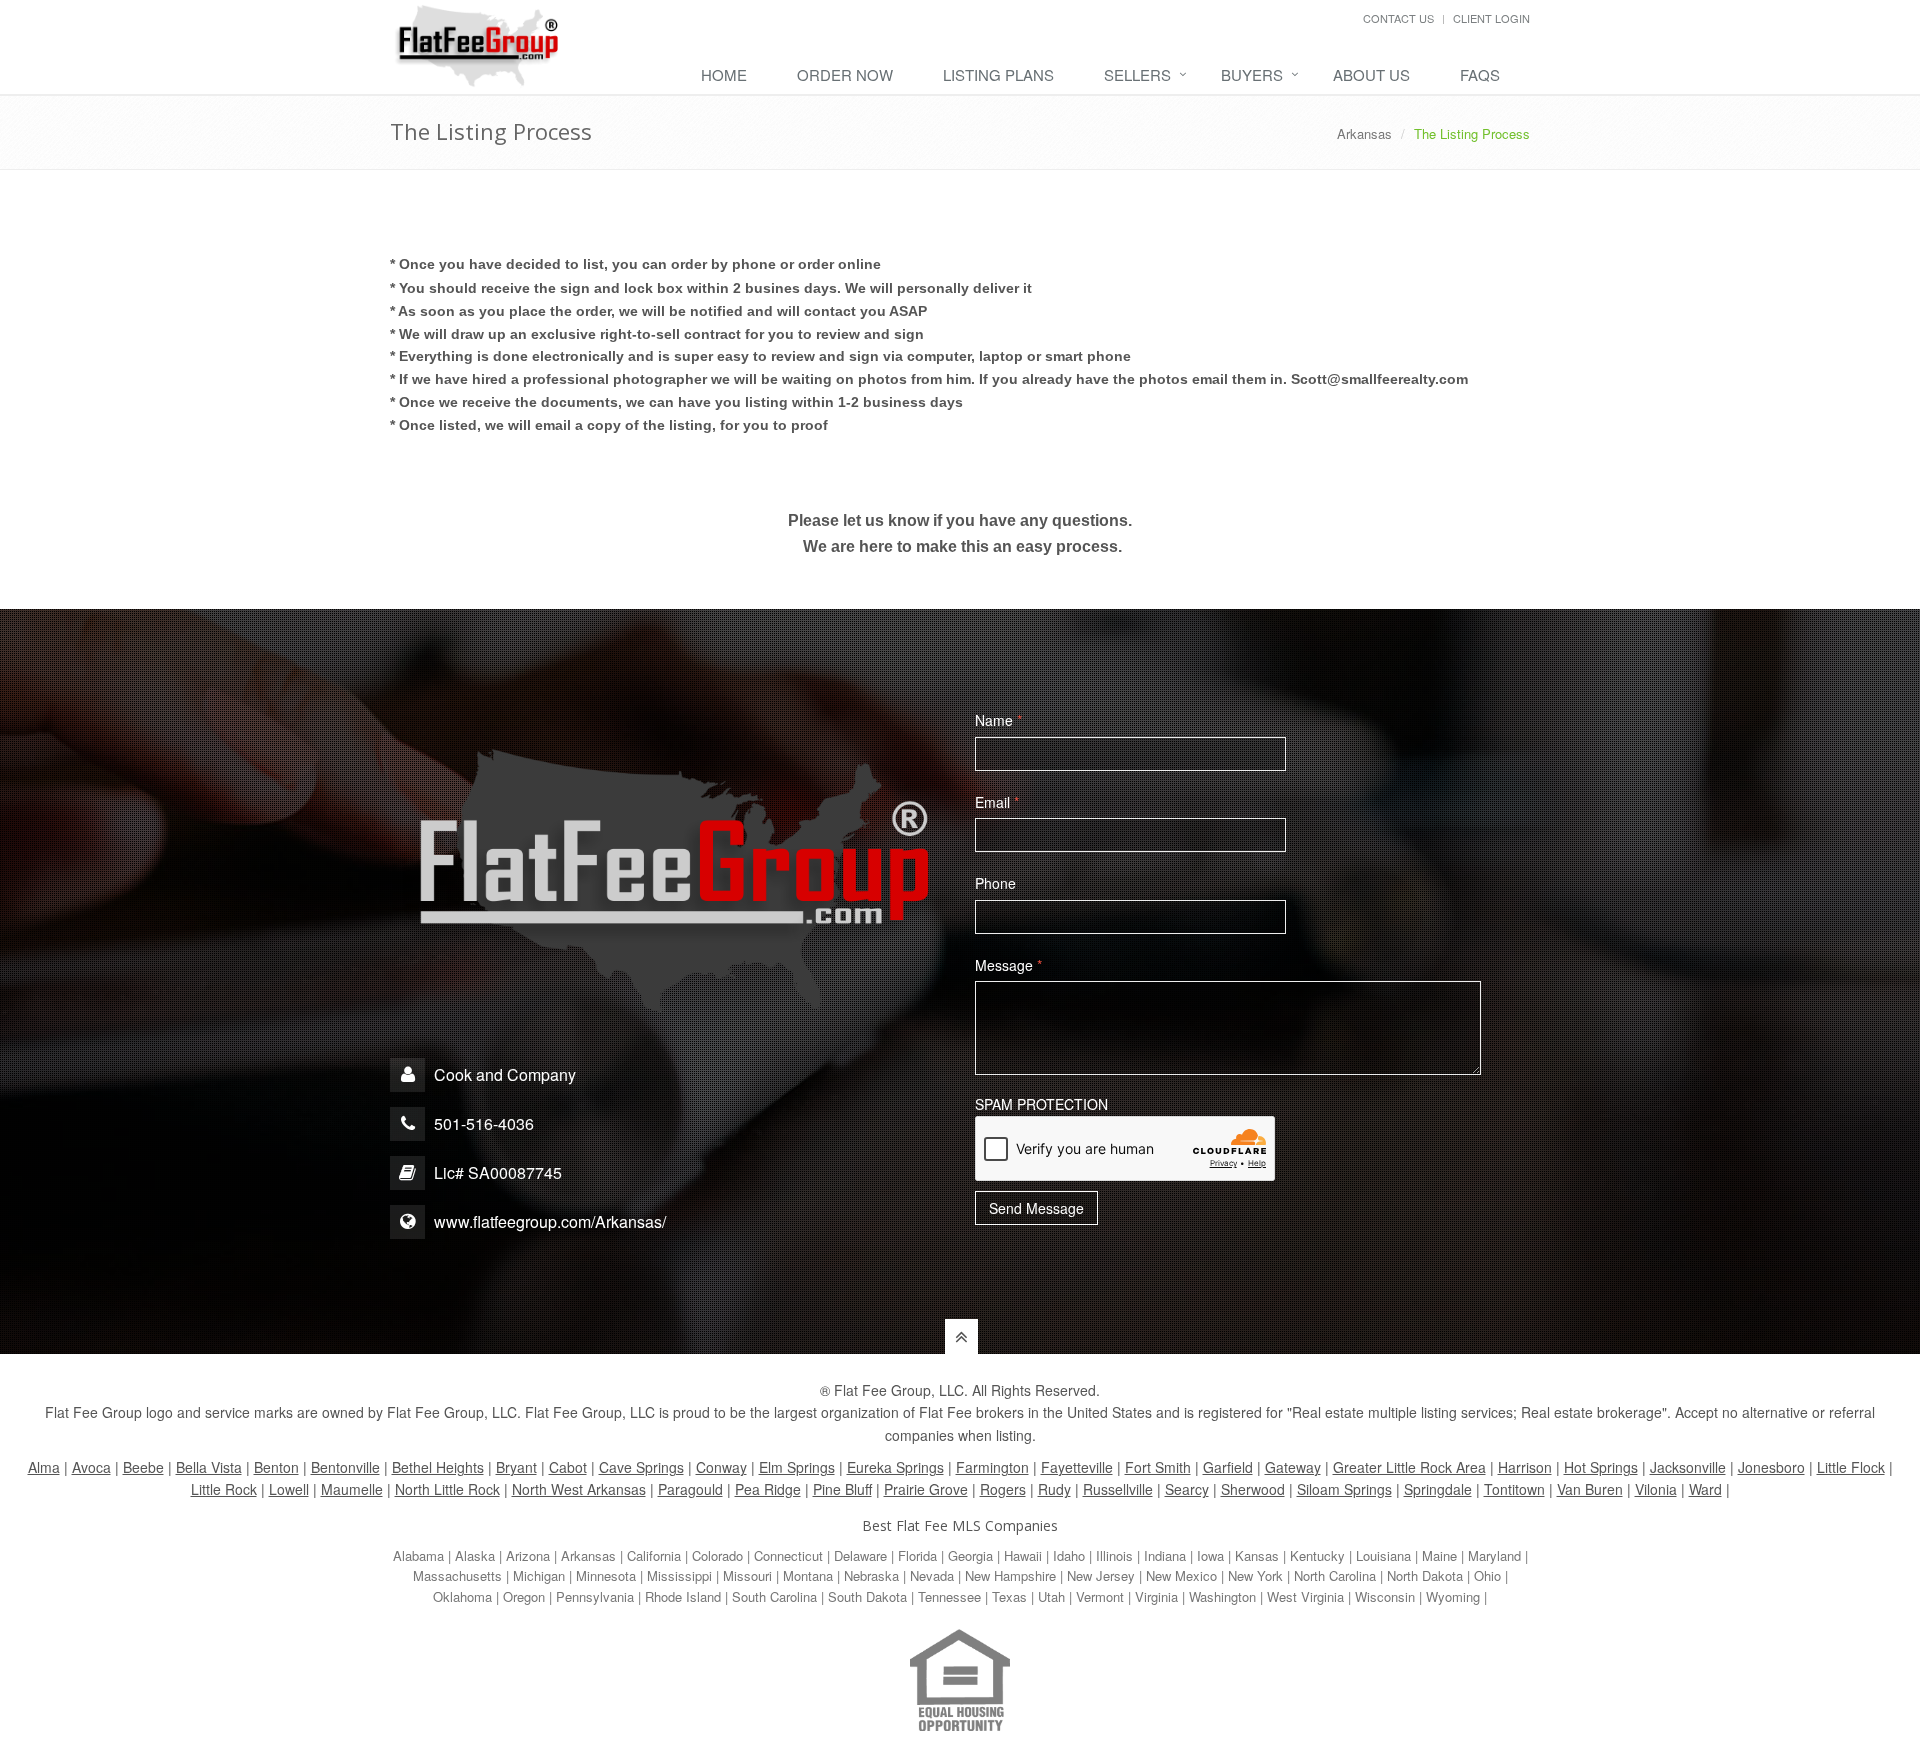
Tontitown (1514, 1489)
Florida (917, 1555)
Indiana (1165, 1555)
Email (997, 802)
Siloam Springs (1344, 1489)
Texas (1009, 1596)
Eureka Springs (895, 1467)
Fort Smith (1158, 1467)
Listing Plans (998, 74)
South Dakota (867, 1596)
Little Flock (1851, 1467)
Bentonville (345, 1467)
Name (998, 720)
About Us (1371, 74)
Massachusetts (457, 1575)
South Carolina (774, 1596)
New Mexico (1181, 1575)
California (654, 1555)
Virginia (1156, 1596)
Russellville (1118, 1489)
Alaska (475, 1555)
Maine (1439, 1555)
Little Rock (224, 1489)
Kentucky (1317, 1555)
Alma (44, 1467)
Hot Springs (1601, 1467)
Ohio (1487, 1575)
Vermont (1100, 1596)
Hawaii (1023, 1555)
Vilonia (1656, 1489)
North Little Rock (447, 1489)
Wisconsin (1385, 1596)
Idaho (1069, 1555)
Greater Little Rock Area (1409, 1467)
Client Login (1491, 18)
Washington (1222, 1596)
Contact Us (1398, 18)
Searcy (1187, 1489)
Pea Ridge (768, 1489)
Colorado (717, 1555)
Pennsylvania (595, 1596)
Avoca (91, 1467)
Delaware (860, 1555)
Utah (1051, 1596)
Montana (808, 1575)
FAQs (1480, 74)
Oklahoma (462, 1596)
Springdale (1438, 1489)
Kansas (1257, 1555)
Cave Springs (641, 1467)
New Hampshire (1010, 1575)
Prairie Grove (926, 1489)
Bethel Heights (438, 1467)
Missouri (747, 1575)
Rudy (1054, 1489)
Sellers (1137, 74)
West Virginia (1305, 1596)
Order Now (845, 74)
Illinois (1114, 1555)
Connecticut (788, 1555)
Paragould (690, 1489)
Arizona (528, 1555)
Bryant (516, 1467)
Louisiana (1383, 1555)
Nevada (932, 1575)
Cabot (568, 1467)
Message (1008, 965)
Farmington (992, 1467)
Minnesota (606, 1575)
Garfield (1228, 1467)
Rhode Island (683, 1596)
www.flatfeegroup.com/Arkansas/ (550, 1221)
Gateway (1293, 1467)
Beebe (143, 1467)
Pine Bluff (842, 1489)
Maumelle (352, 1489)
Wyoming (1453, 1596)
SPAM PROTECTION (1041, 1104)
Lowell (289, 1489)
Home (724, 74)
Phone (995, 883)
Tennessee (949, 1596)
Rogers (1003, 1489)
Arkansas (1364, 133)
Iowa (1210, 1555)
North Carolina (1335, 1575)
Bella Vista (209, 1467)
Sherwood (1253, 1489)
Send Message (1036, 1208)
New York (1255, 1575)
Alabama (418, 1555)
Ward (1705, 1489)
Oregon (524, 1596)
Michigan (539, 1575)
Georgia (970, 1555)
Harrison (1525, 1467)
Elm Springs (797, 1467)
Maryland (1494, 1555)
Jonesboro (1771, 1467)
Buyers (1252, 74)
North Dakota (1425, 1575)
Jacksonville (1688, 1467)
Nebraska (871, 1575)
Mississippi (679, 1575)
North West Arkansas (579, 1489)
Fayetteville (1077, 1467)
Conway (721, 1467)
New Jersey (1101, 1575)
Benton (276, 1467)
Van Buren (1590, 1489)
